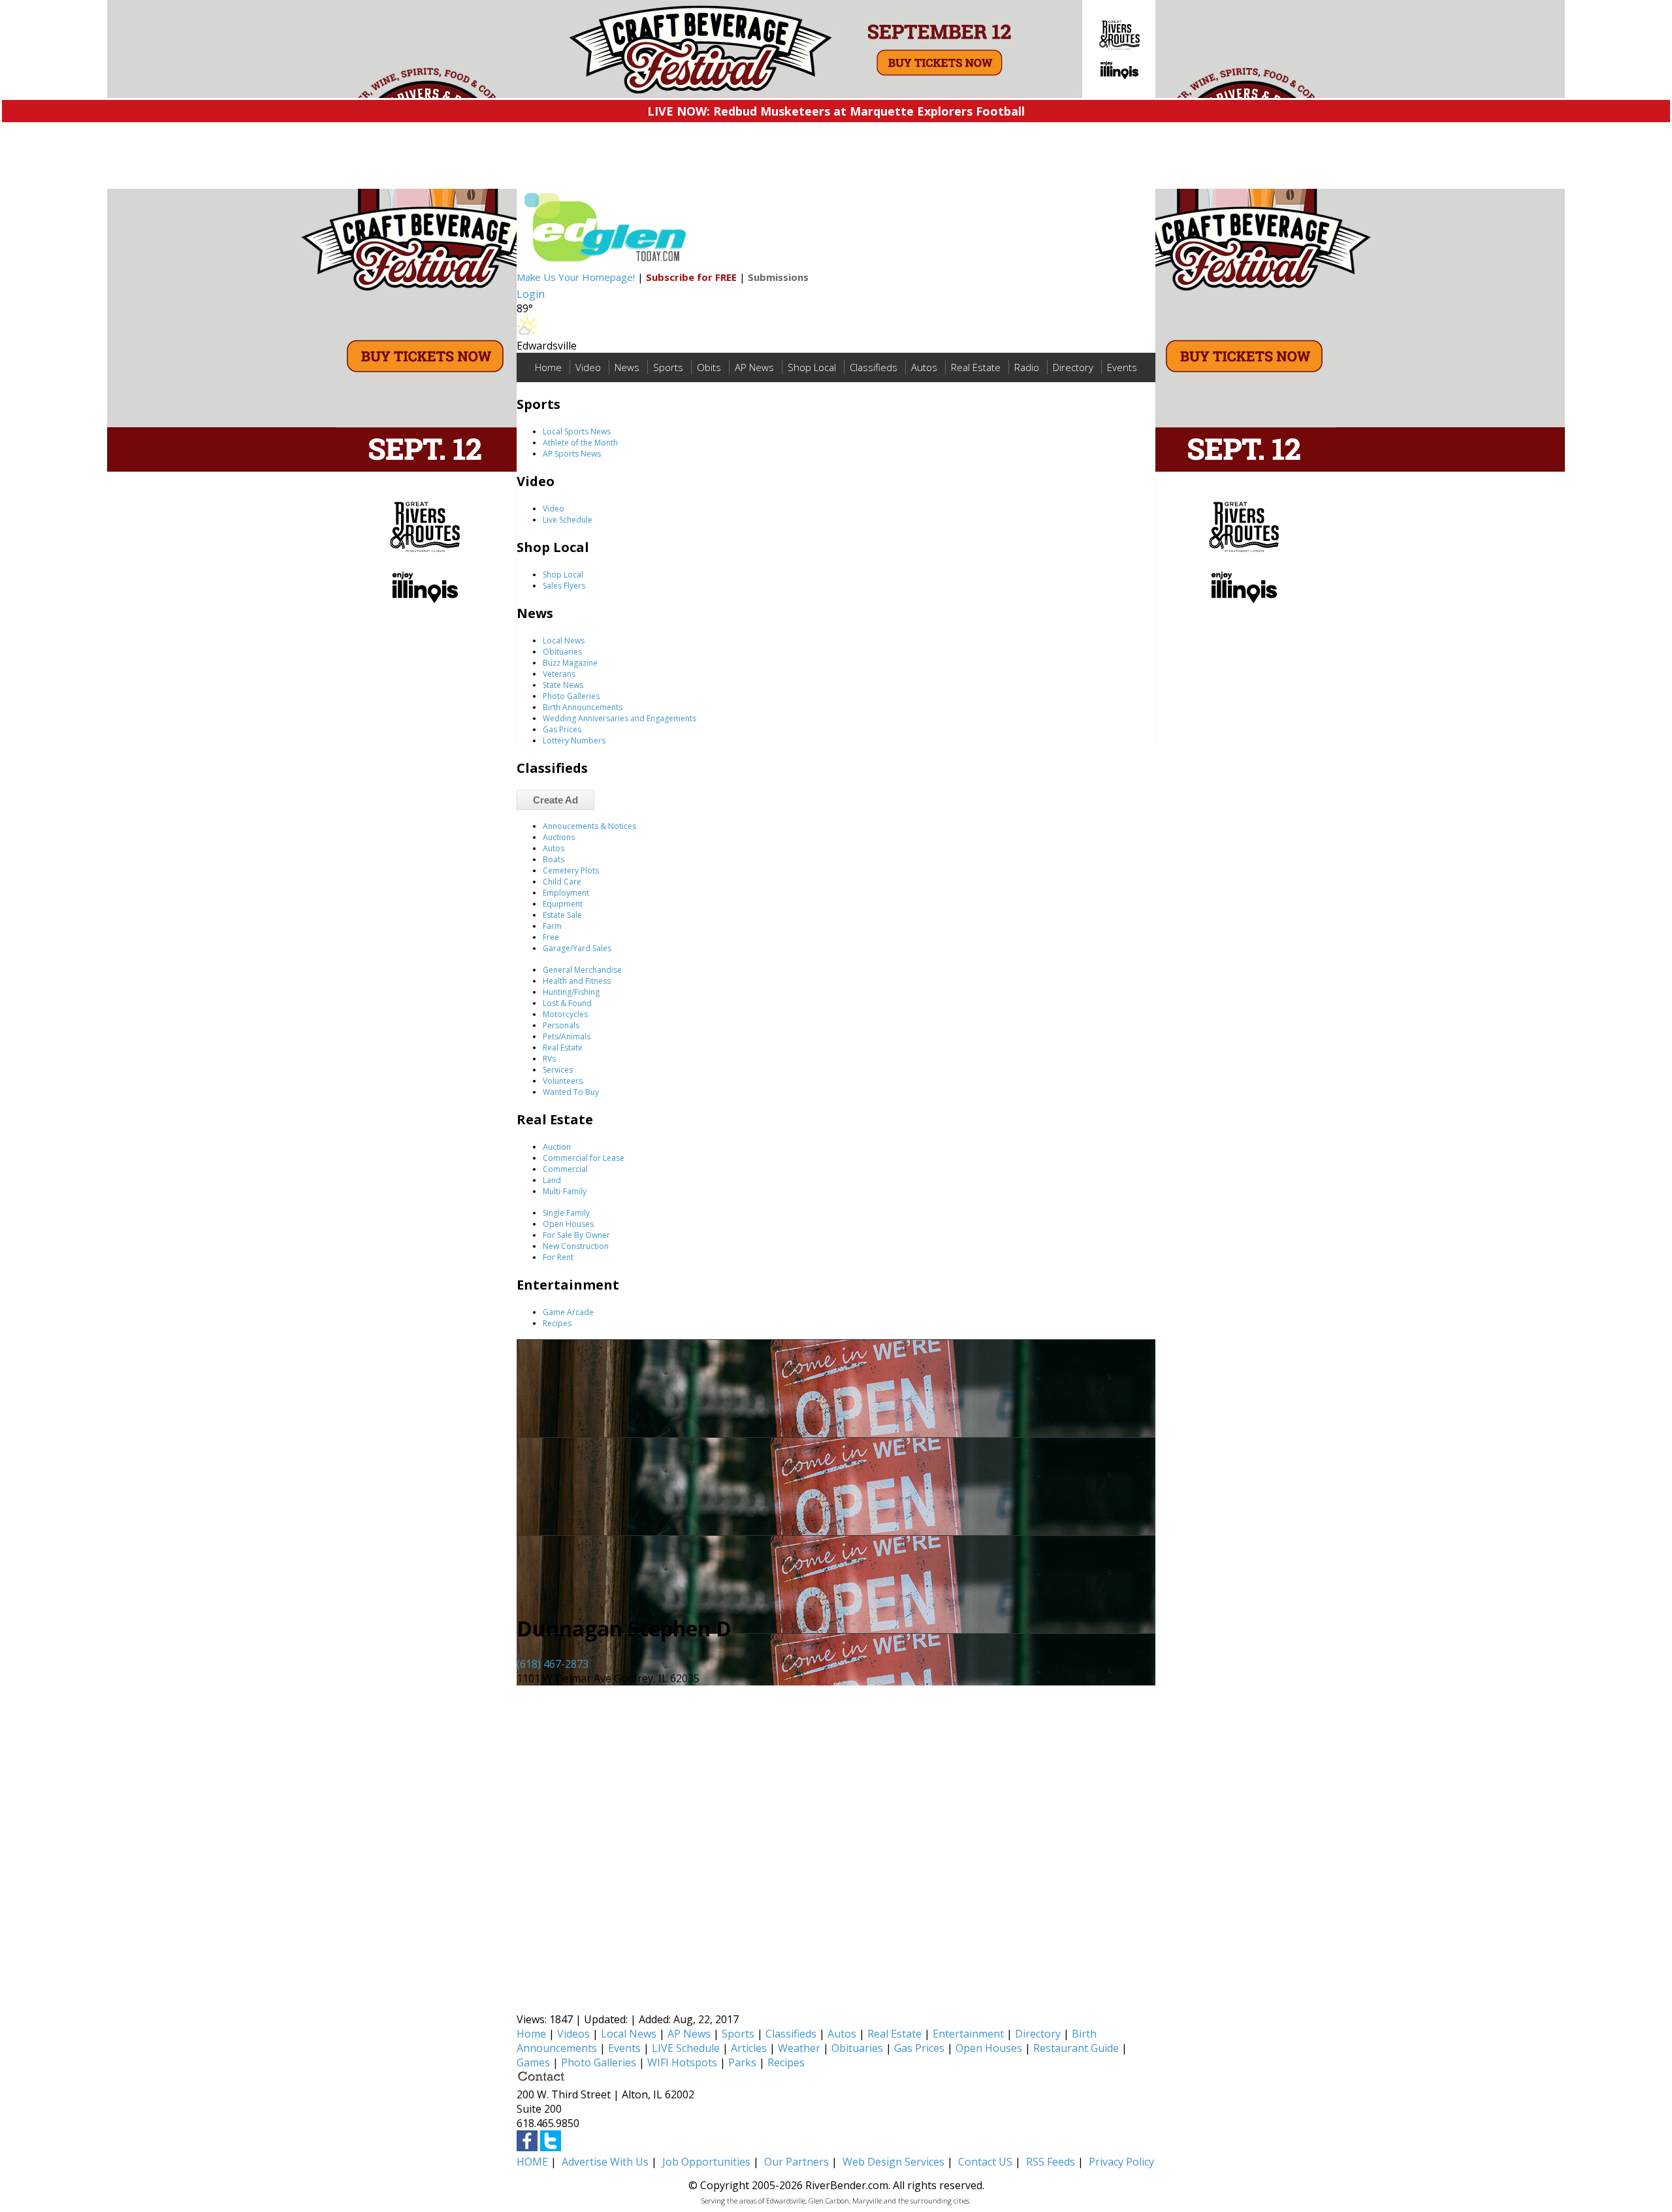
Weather (799, 2048)
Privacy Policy (1121, 2162)
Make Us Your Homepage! (576, 277)
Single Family (566, 1213)
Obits (709, 367)
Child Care (562, 882)
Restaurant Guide (1076, 2048)
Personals (561, 1025)
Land (552, 1180)
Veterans (559, 674)
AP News (754, 367)
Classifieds (874, 367)
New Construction (576, 1246)
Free (551, 937)
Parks (742, 2062)
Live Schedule (568, 520)
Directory (1073, 367)
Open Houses (568, 1224)
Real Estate (976, 367)
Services (558, 1070)
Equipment (563, 904)
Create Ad (555, 800)
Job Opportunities (706, 2162)
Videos (573, 2034)
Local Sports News (577, 431)
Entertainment (968, 2034)
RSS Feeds (1051, 2162)
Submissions (778, 277)
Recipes (557, 1323)
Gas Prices (562, 729)
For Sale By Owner (576, 1235)
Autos (924, 367)
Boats (554, 859)
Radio (1027, 367)
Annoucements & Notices (589, 826)
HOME (532, 2162)
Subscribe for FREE (691, 277)
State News (563, 685)
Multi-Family (565, 1191)
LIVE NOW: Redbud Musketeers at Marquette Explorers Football (836, 111)
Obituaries (562, 652)
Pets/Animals (567, 1036)
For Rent (558, 1257)
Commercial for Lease (584, 1158)
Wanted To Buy (571, 1092)
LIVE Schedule (686, 2048)
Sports (668, 367)
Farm (552, 926)
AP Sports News (572, 454)
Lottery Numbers (574, 740)
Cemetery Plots (571, 870)
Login (531, 294)
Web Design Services (893, 2162)
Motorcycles (565, 1014)
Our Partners (796, 2162)
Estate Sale (562, 915)
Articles (749, 2048)
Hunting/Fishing (571, 992)
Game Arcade (568, 1312)
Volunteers (563, 1081)
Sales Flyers (564, 586)
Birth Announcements (583, 707)
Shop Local (812, 367)
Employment (566, 893)
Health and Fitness (577, 981)
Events (1122, 367)
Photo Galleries (571, 696)
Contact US (985, 2162)
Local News (564, 641)
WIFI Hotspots (682, 2062)
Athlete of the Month (580, 443)
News (627, 367)
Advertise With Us (605, 2162)
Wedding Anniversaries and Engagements (619, 718)
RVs (549, 1059)
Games (533, 2062)
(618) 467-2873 (553, 1664)
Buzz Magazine (570, 663)
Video (588, 367)
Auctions (559, 837)
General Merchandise (582, 970)
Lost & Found (567, 1003)
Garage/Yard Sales (577, 948)
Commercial (565, 1169)
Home (548, 367)
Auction (557, 1147)
